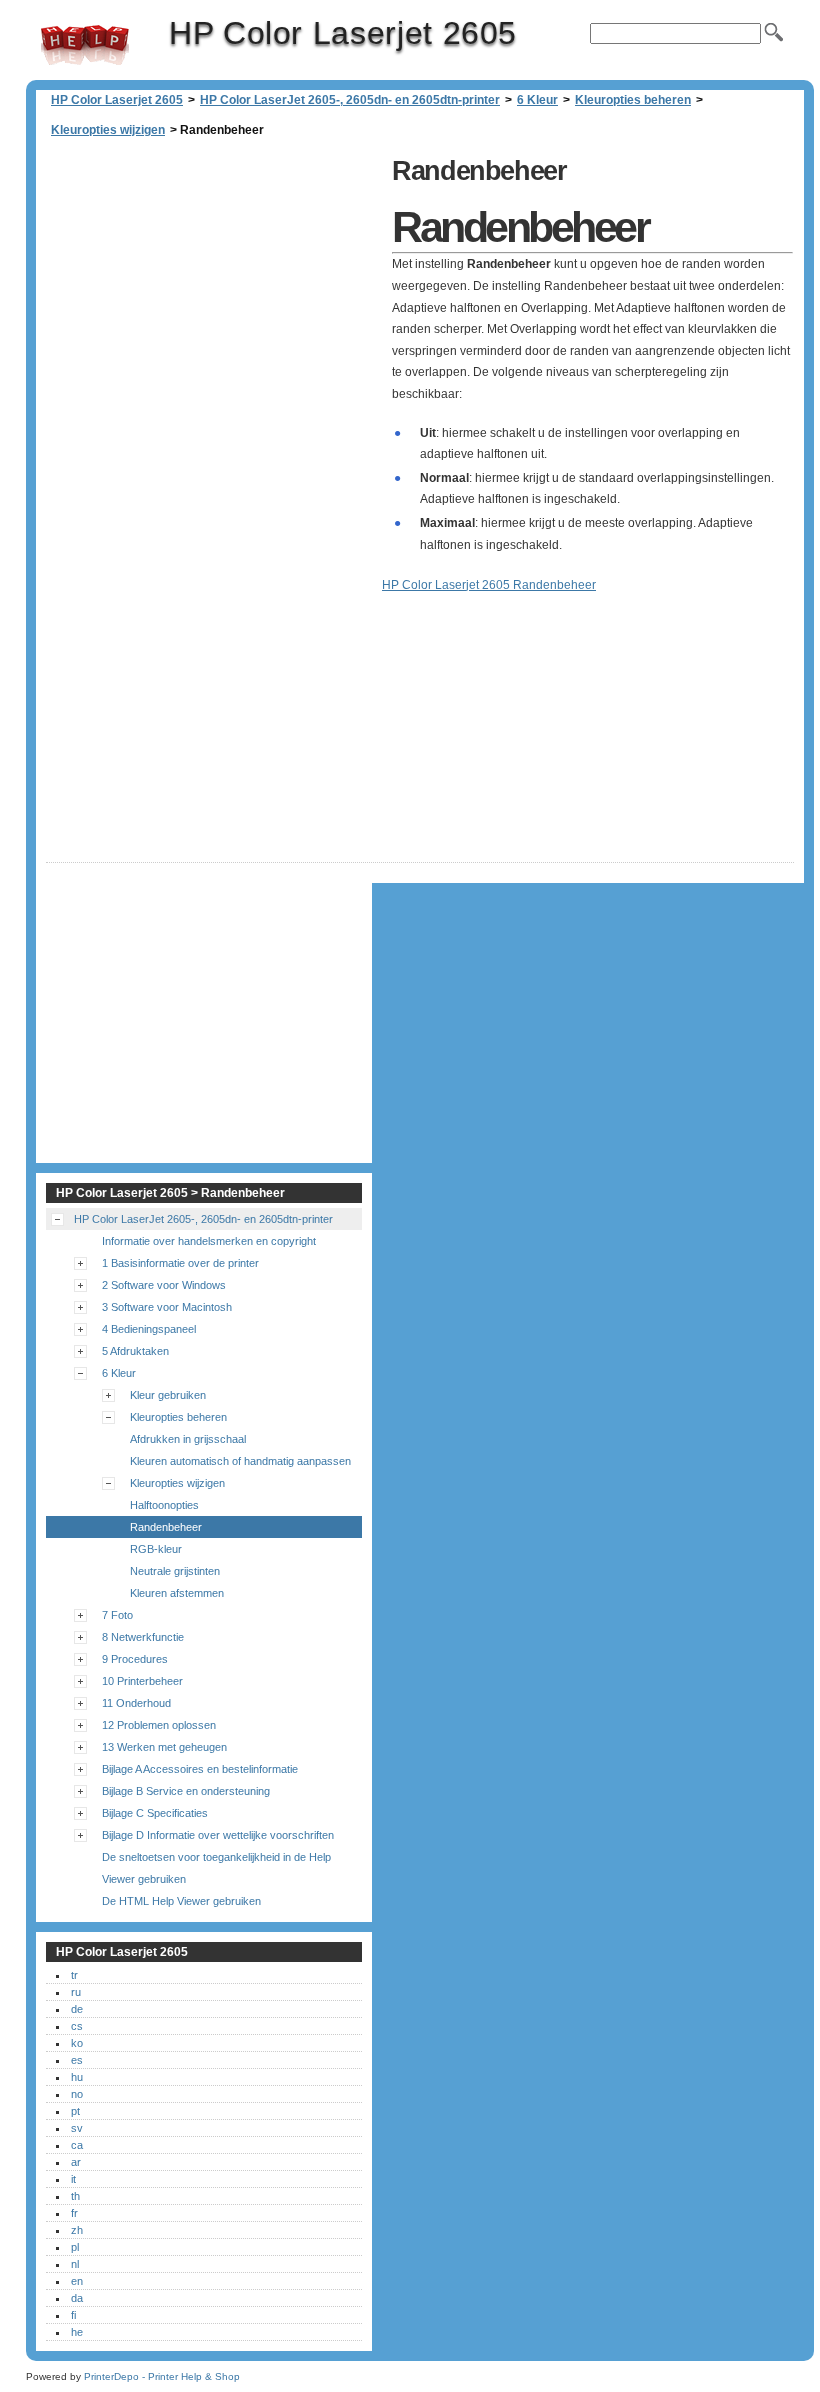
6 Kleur (537, 100)
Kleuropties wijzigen (108, 130)
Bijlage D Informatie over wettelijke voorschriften (218, 1835)
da (77, 2298)
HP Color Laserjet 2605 (85, 45)
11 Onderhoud (136, 1703)
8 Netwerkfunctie (143, 1637)
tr (74, 1975)
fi (73, 2315)
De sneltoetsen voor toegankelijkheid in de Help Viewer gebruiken (216, 1868)
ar (76, 2162)
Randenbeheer (166, 1527)
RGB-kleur (156, 1549)
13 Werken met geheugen (164, 1747)
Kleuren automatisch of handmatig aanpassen (240, 1461)
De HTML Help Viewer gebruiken (181, 1901)
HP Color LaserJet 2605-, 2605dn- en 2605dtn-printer (350, 100)
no (77, 2094)
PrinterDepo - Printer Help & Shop (162, 2376)
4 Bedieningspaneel (149, 1329)
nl (75, 2264)
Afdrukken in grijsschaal (188, 1439)
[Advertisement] (214, 290)
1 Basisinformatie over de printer (180, 1263)
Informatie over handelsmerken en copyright (209, 1241)
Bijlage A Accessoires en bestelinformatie (200, 1769)
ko (77, 2043)
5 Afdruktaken (135, 1351)
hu (77, 2077)
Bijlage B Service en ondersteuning (186, 1791)
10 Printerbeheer (142, 1681)
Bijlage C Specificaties (155, 1813)
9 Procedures (135, 1659)
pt (75, 2111)
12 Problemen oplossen (159, 1725)
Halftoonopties (164, 1505)
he (77, 2332)
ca (77, 2145)
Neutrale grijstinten (175, 1571)
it (73, 2179)
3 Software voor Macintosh (167, 1307)
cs (77, 2026)
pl (75, 2247)
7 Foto (117, 1615)
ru (76, 1992)
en (77, 2281)
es (77, 2060)
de (77, 2009)
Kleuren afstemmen (177, 1593)
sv (77, 2128)
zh (77, 2230)
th (75, 2196)
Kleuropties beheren (633, 100)
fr (74, 2213)
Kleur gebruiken (168, 1395)
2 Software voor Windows (164, 1285)
